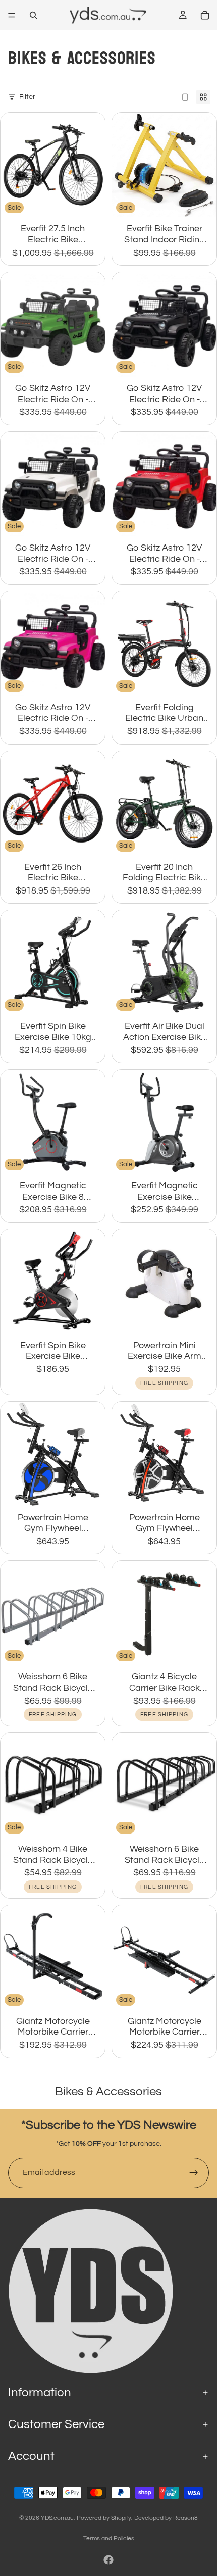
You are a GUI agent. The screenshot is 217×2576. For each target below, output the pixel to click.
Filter (27, 97)
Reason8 (185, 2518)
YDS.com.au (57, 2518)
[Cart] (205, 15)
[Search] (33, 15)
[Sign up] (194, 2173)
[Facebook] (108, 2560)
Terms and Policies (109, 2538)
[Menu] (12, 15)
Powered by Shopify (104, 2518)
